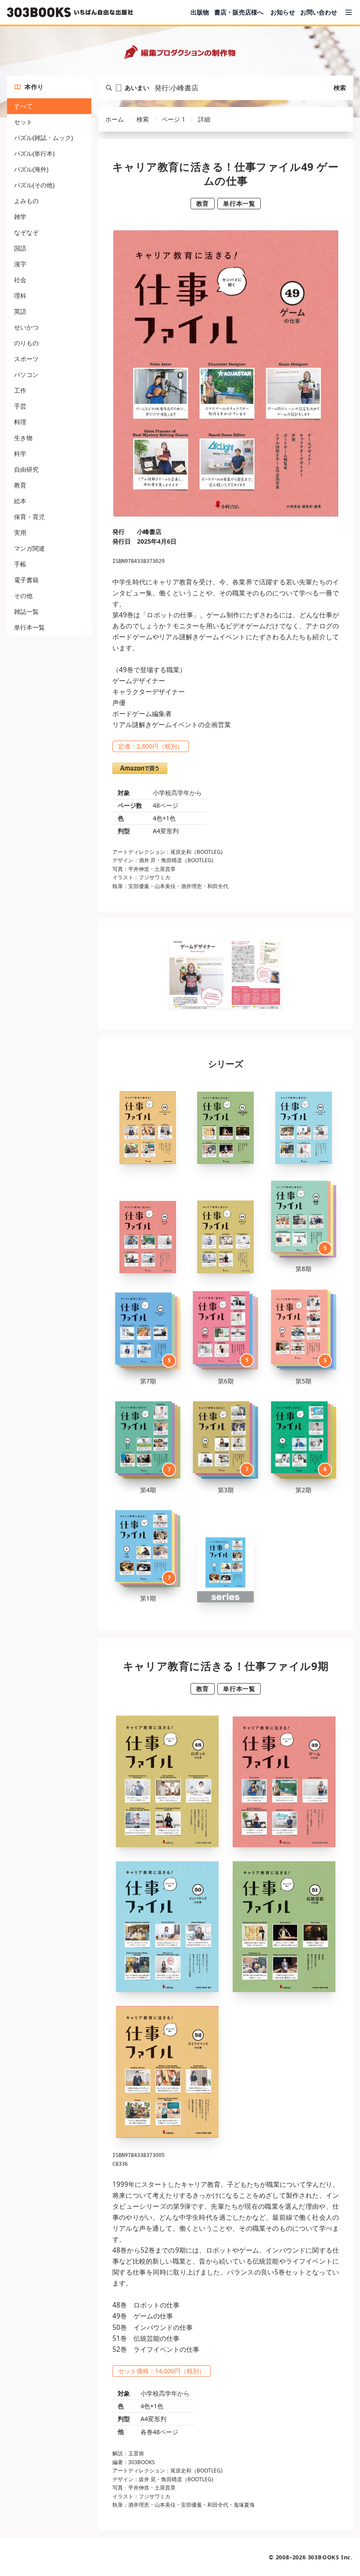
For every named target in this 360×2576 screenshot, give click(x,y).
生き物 (23, 438)
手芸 (20, 406)
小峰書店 (149, 532)
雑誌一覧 (26, 611)
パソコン (26, 374)
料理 (20, 422)
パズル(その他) (34, 185)
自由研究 (26, 469)
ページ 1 (173, 119)
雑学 (20, 217)
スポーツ (26, 359)
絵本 (20, 501)
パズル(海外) (31, 169)
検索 (340, 88)
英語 (20, 311)
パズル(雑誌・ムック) (43, 138)
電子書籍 (26, 580)
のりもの (26, 343)
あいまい (137, 88)
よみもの (26, 201)
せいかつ (26, 327)
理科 (20, 296)
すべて (23, 106)
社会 (20, 280)
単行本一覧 (29, 627)
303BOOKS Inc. (330, 2557)
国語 (20, 248)
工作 (20, 390)
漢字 (20, 264)
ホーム (115, 119)
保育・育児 (29, 517)
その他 (23, 596)
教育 (20, 485)
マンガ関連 (29, 548)
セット (23, 122)
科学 (20, 453)
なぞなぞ (26, 232)
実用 (20, 532)
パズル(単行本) (34, 153)
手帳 (20, 564)
